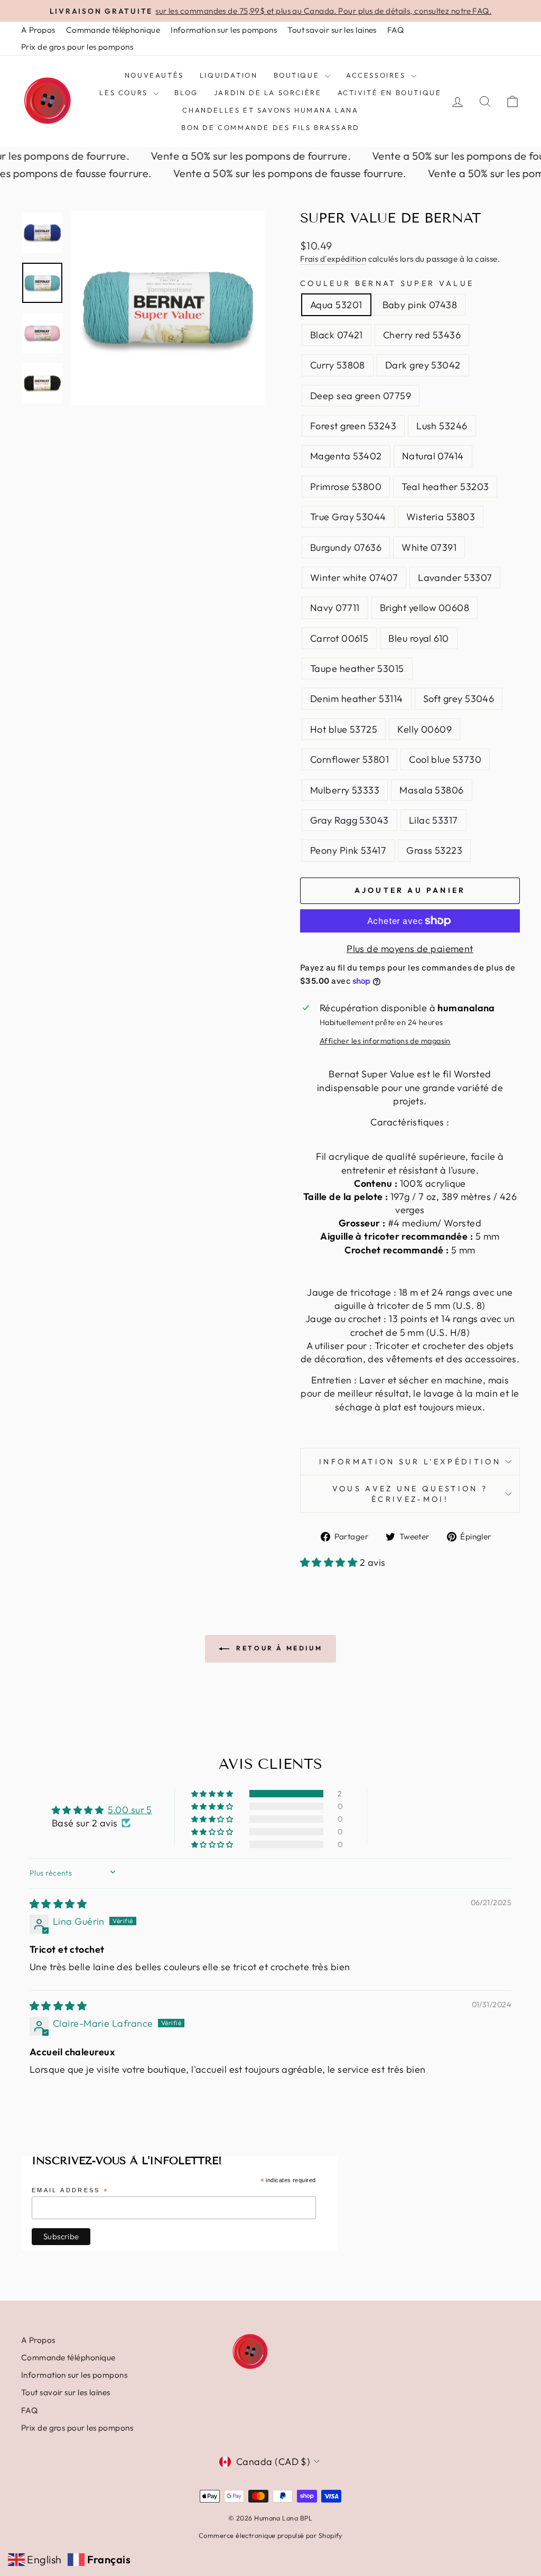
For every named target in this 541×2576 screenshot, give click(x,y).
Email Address (70, 2191)
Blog (186, 93)
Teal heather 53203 (445, 487)
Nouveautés (154, 75)
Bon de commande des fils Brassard (270, 127)
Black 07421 (337, 335)
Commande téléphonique (113, 30)
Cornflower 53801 (349, 759)
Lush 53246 (442, 426)
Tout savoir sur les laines (332, 30)
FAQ (395, 30)
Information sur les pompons (224, 30)
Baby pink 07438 (420, 305)
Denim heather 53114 (357, 699)
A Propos (38, 30)
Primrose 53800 (346, 487)
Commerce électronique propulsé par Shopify (270, 2535)
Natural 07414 (433, 456)
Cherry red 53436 (422, 335)
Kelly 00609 (425, 729)
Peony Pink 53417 (348, 850)
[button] (330, 1562)
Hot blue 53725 (344, 729)
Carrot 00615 (339, 638)
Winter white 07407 (354, 578)
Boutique (298, 75)
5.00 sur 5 (130, 1810)
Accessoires (377, 75)
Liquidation (229, 75)
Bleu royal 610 (418, 638)
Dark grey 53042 (423, 365)
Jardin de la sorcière (268, 93)
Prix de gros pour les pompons (77, 47)
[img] (58, 1904)
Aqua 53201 (336, 305)
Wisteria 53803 (441, 517)
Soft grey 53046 (459, 699)
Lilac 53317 (433, 820)
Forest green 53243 (353, 426)
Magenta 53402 (346, 456)
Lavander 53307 (455, 578)
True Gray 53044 (348, 517)
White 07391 (429, 547)
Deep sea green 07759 (361, 396)
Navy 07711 (335, 608)
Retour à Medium (278, 1648)
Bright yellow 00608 (425, 608)
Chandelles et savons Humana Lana (270, 110)
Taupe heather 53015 (357, 668)
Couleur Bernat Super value (387, 283)
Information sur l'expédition (410, 1462)
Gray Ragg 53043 (349, 820)
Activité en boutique (390, 93)
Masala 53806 (431, 790)
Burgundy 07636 (346, 547)
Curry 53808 (338, 365)
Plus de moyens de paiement (410, 949)
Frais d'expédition (333, 259)
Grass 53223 (434, 850)
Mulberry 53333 (345, 790)
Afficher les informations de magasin (385, 1041)
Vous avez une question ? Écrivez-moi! (410, 1494)
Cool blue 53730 (445, 759)
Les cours (125, 93)
